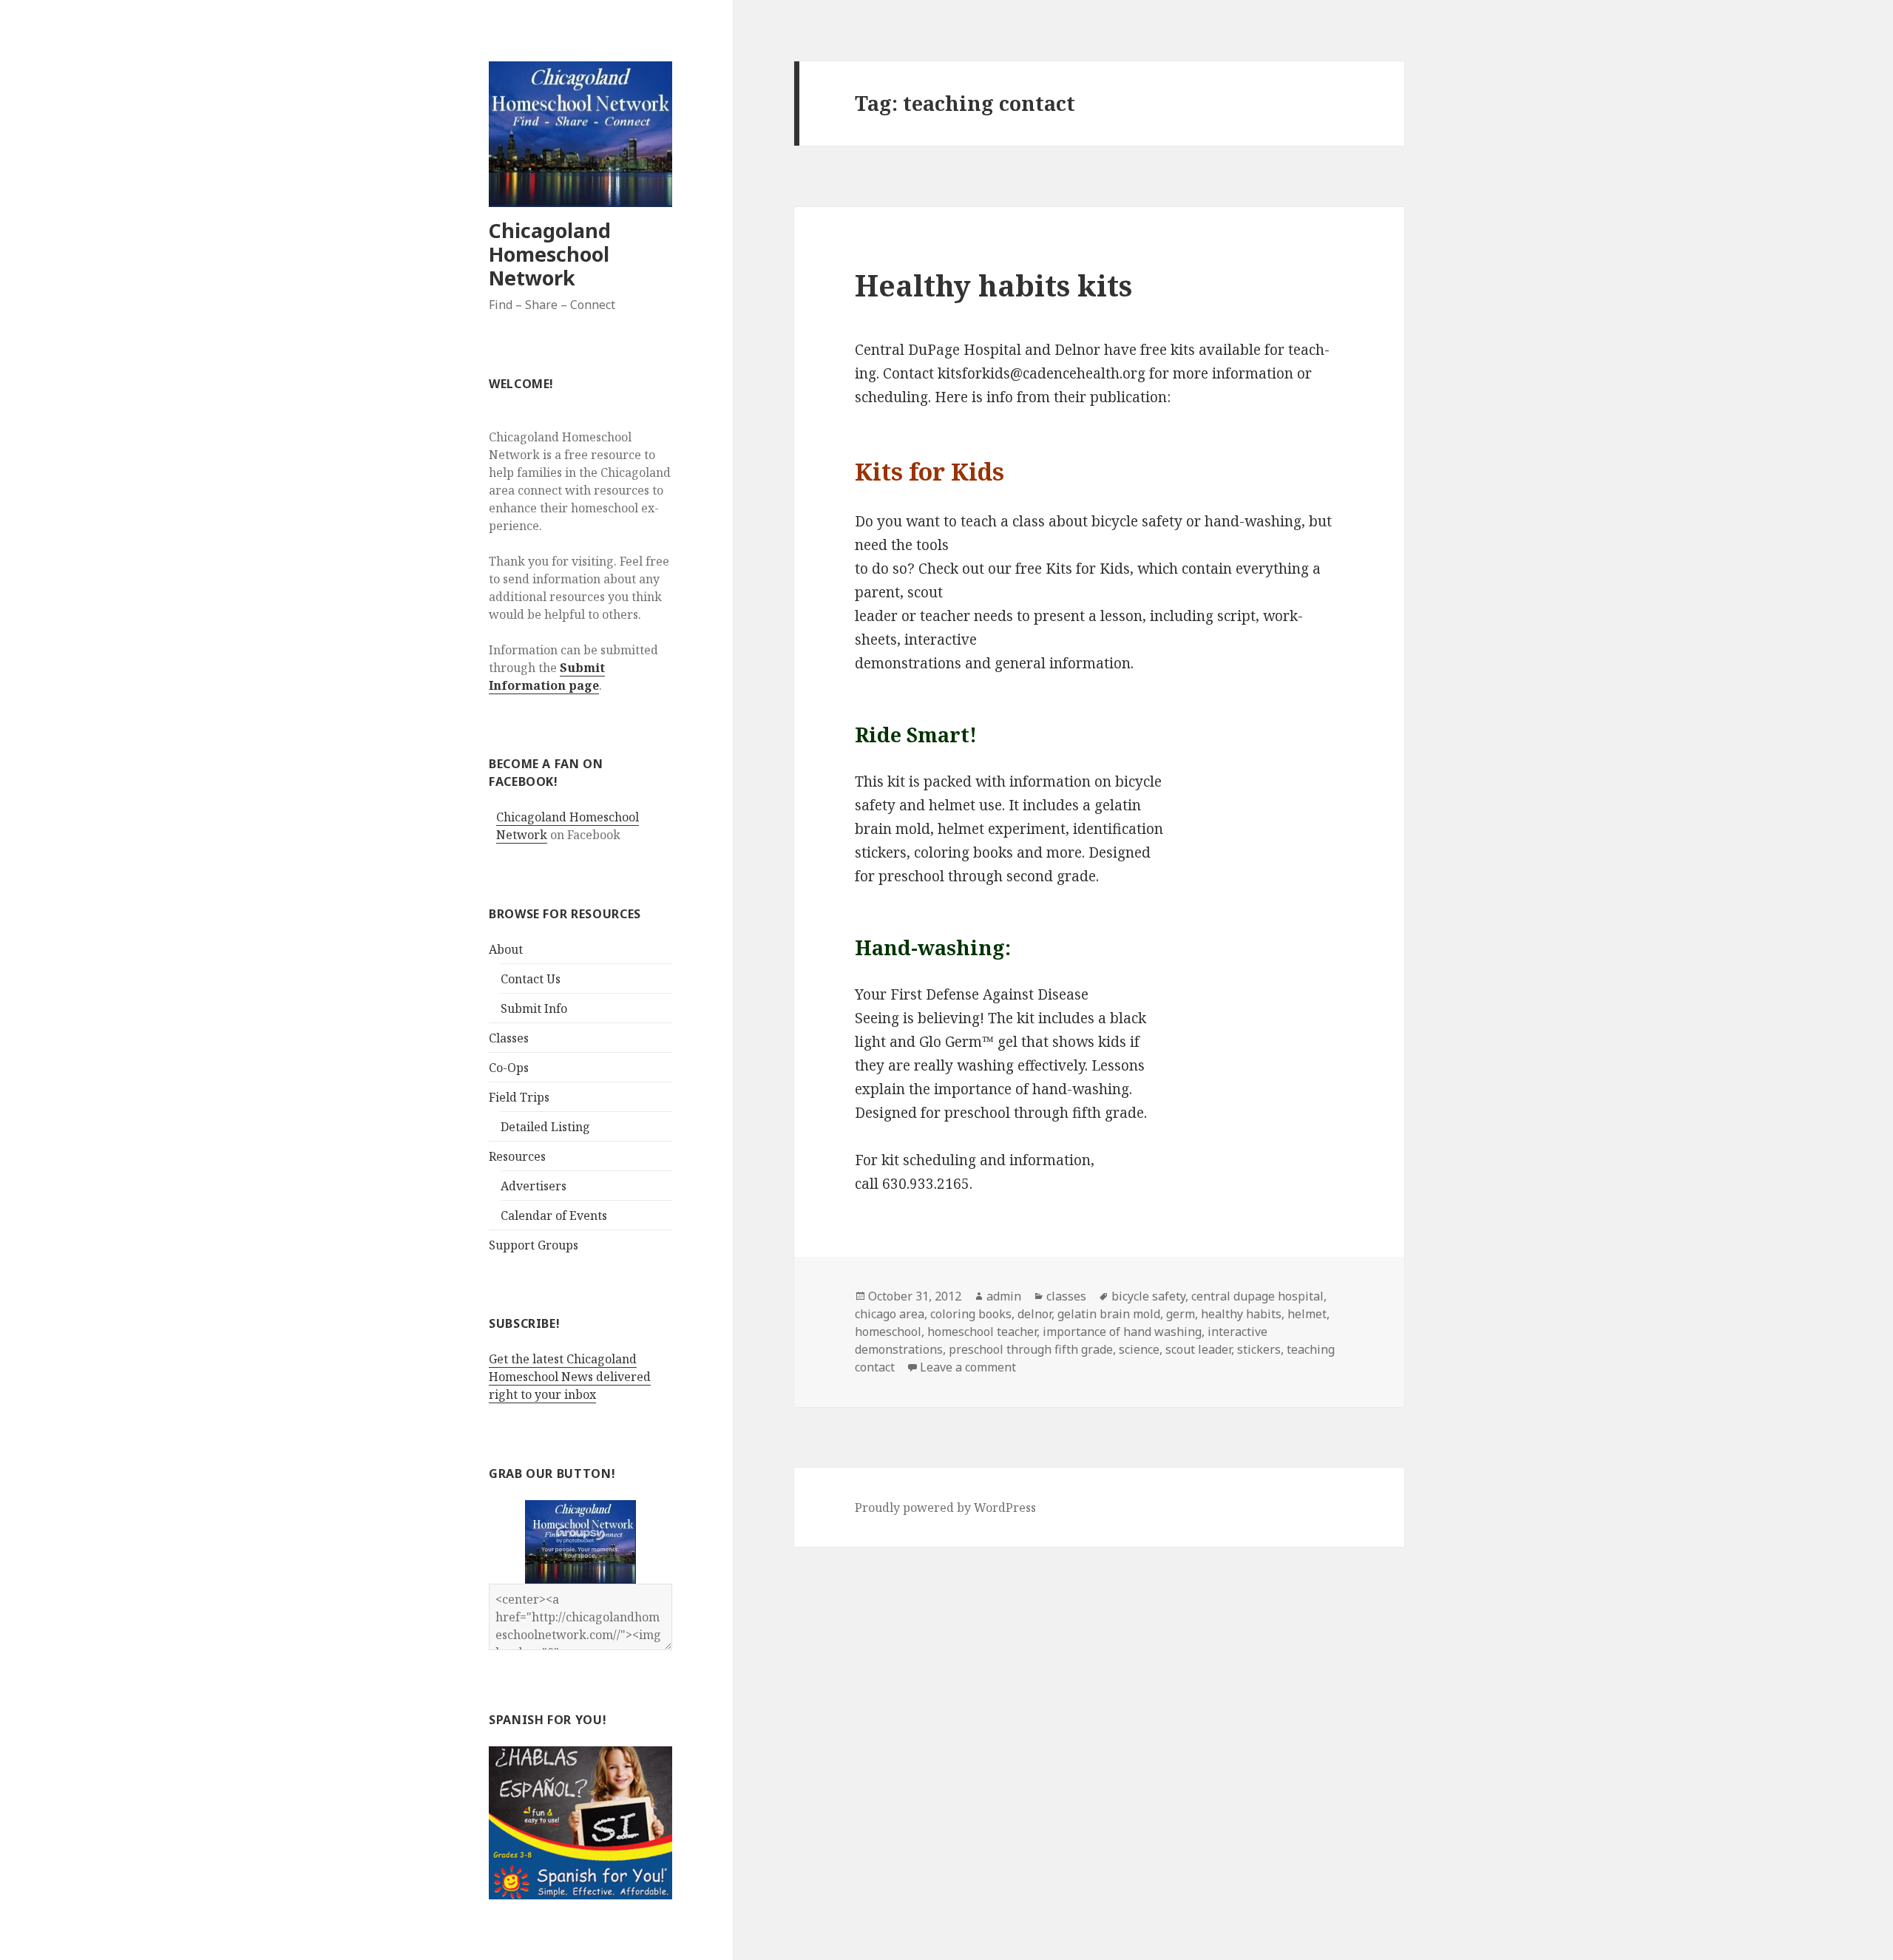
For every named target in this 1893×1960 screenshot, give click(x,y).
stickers (1259, 1349)
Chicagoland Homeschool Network (550, 254)
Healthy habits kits (993, 285)
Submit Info (534, 1008)
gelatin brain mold (1109, 1314)
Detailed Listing (545, 1127)
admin (1004, 1296)
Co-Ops (509, 1068)
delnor (1034, 1314)
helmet (1307, 1314)
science (1139, 1349)
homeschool (888, 1332)
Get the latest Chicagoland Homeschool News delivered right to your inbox (570, 1377)
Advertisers (534, 1186)
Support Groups (534, 1245)
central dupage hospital (1257, 1296)
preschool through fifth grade (1031, 1349)
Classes (509, 1038)
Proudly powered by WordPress (945, 1508)
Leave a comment (968, 1367)
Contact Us (531, 979)
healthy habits (1241, 1314)
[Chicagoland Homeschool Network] (580, 1541)
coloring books (971, 1314)
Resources (517, 1156)
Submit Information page (547, 676)
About (506, 949)
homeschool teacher (982, 1332)
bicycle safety (1148, 1296)
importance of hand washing (1122, 1332)
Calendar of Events (554, 1215)
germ (1181, 1314)
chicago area (890, 1314)
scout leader (1198, 1349)
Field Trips (519, 1097)
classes (1066, 1296)
